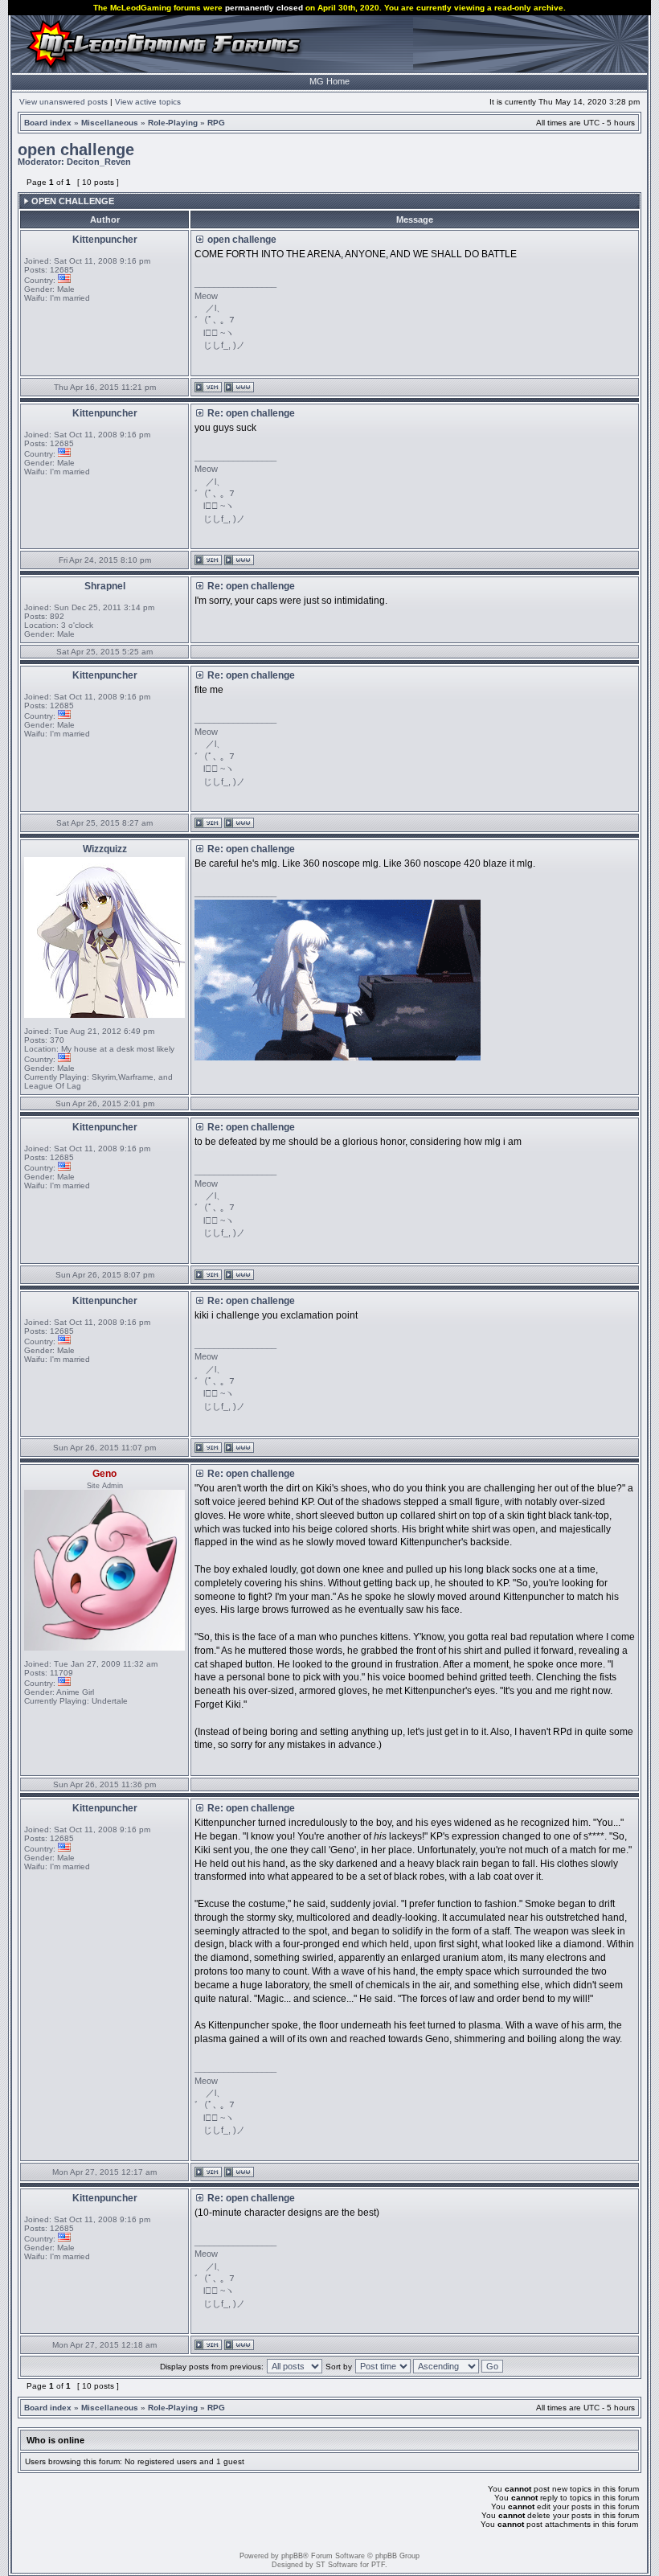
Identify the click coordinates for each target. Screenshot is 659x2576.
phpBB (292, 2556)
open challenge (76, 150)
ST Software (337, 2565)
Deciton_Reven (99, 162)
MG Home (329, 81)
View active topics (148, 102)
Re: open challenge (251, 413)
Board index (48, 123)
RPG (216, 123)
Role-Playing (173, 123)
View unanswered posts (63, 102)
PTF (378, 2565)
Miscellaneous (110, 123)
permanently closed (264, 8)
